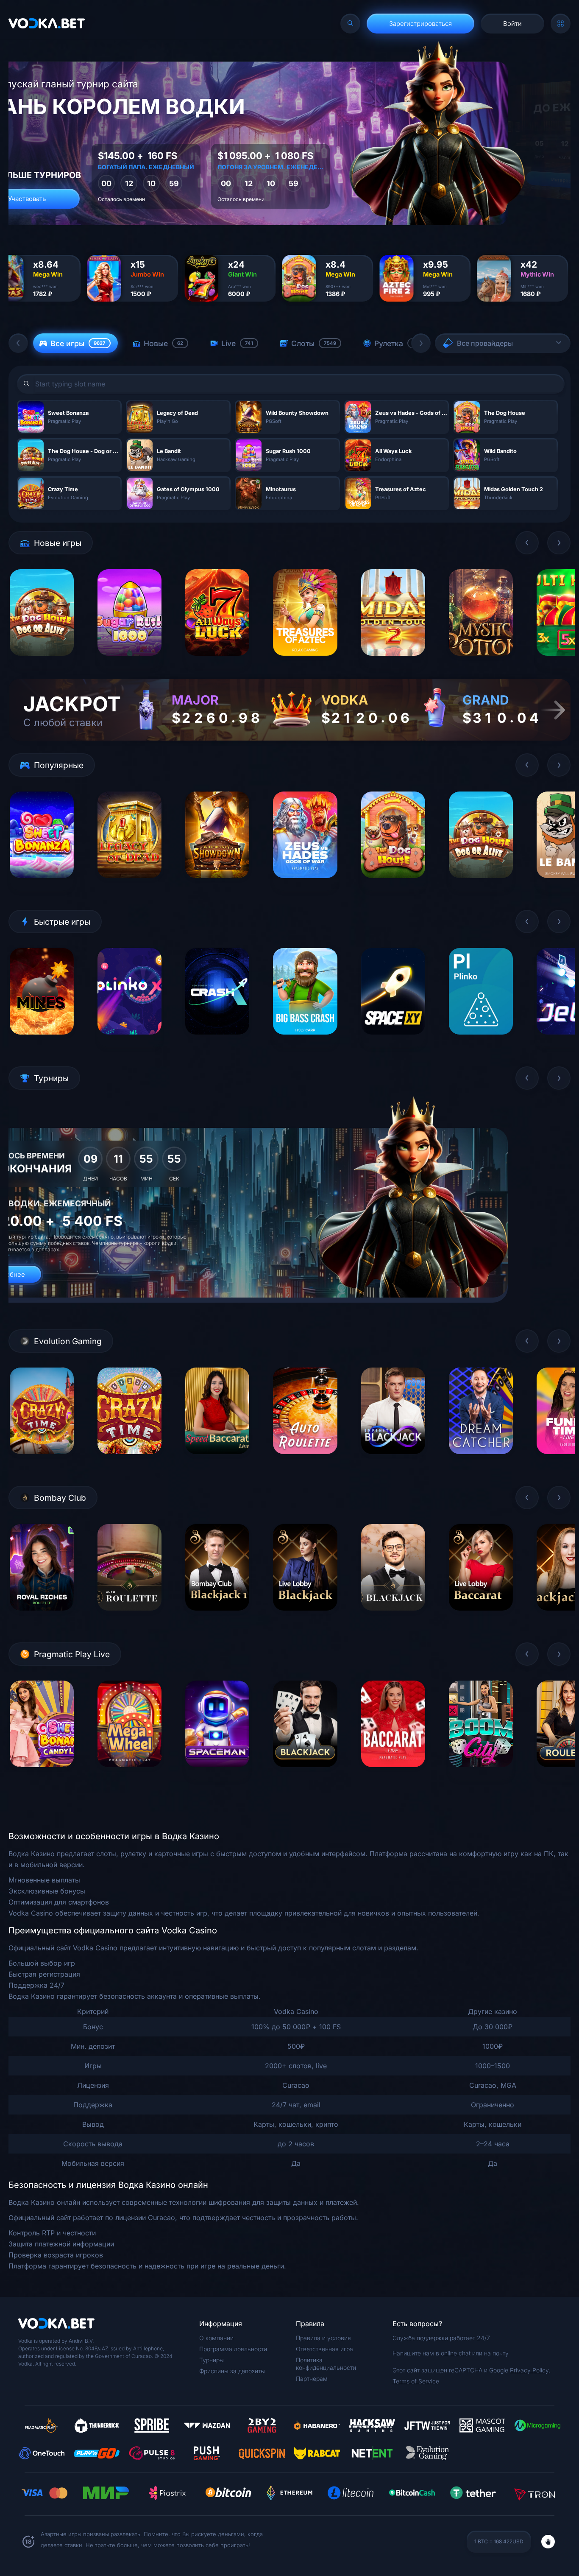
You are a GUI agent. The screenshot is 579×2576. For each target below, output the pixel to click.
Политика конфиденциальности (326, 2364)
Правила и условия (323, 2338)
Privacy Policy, (530, 2370)
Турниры (212, 2360)
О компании (216, 2338)
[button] (18, 343)
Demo (42, 662)
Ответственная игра (324, 2349)
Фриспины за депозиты (232, 2371)
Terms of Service (416, 2381)
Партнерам (312, 2379)
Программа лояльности (233, 2349)
